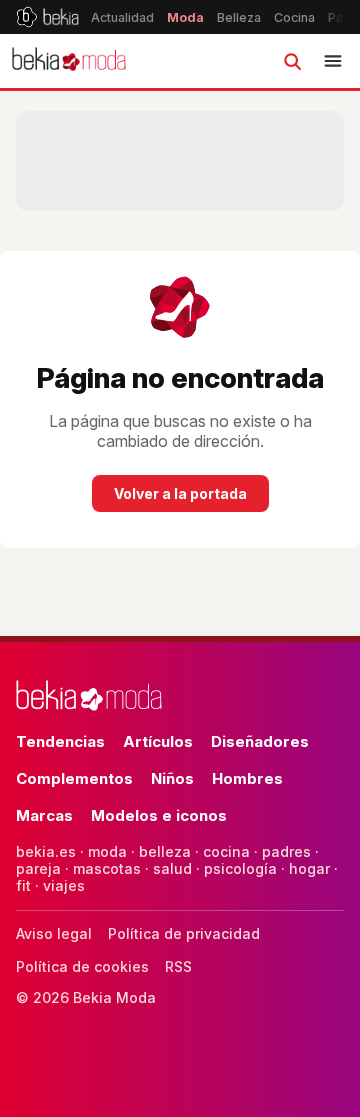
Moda (185, 17)
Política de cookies (82, 966)
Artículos (158, 741)
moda (107, 851)
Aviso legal (54, 933)
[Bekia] (47, 17)
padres (286, 851)
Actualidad (122, 17)
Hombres (247, 778)
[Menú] (333, 61)
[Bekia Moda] (69, 61)
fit (23, 885)
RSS (178, 966)
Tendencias (60, 741)
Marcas (44, 815)
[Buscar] (292, 61)
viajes (64, 885)
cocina (226, 851)
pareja (38, 868)
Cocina (294, 17)
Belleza (239, 17)
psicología (240, 868)
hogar (309, 868)
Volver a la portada (180, 493)
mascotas (107, 868)
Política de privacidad (184, 933)
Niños (172, 778)
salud (172, 868)
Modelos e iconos (159, 815)
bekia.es (46, 851)
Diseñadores (260, 741)
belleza (165, 851)
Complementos (74, 778)
